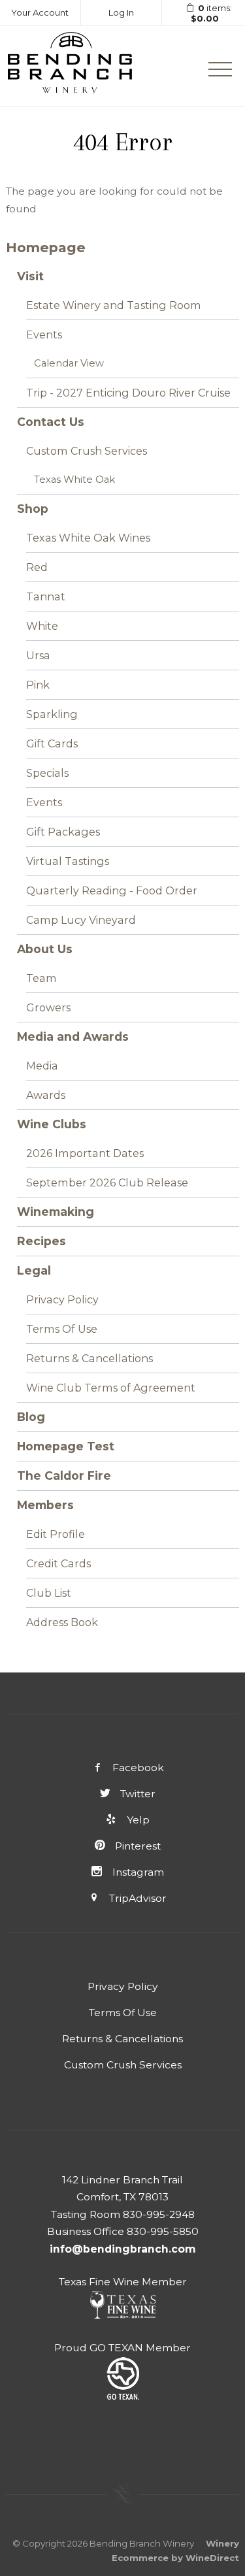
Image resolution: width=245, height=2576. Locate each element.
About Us (45, 949)
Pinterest (138, 1846)
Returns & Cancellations (90, 1358)
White (42, 626)
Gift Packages (63, 832)
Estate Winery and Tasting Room (114, 305)
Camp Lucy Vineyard (81, 920)
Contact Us (51, 422)
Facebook (138, 1768)
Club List (49, 1593)
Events (44, 334)
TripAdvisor (138, 1898)
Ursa (38, 655)
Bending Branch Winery (70, 66)
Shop (33, 509)
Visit (30, 276)
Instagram (138, 1872)
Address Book (62, 1622)
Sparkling (52, 714)
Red (37, 567)
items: (212, 13)
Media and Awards (73, 1036)
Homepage (46, 247)
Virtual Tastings (68, 861)
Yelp (138, 1820)
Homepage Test (66, 1446)
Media (42, 1066)
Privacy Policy (62, 1299)
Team (41, 978)
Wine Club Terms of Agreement (111, 1388)
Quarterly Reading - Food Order (112, 890)
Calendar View (69, 363)
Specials (47, 773)
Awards (46, 1095)
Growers (48, 1007)
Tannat (46, 596)
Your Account (40, 12)
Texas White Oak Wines (88, 538)
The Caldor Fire (64, 1475)
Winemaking (56, 1212)
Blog (31, 1417)
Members (45, 1505)
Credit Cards (58, 1563)
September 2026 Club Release (107, 1182)
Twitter (138, 1794)
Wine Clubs (52, 1124)
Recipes (41, 1241)
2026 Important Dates (85, 1153)
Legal (34, 1270)
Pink (38, 685)
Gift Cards (52, 743)
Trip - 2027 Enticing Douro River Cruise (128, 393)
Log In (121, 12)
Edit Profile (56, 1534)
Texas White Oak (74, 480)
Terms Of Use (62, 1329)
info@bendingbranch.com (123, 2249)
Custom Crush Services (87, 451)
